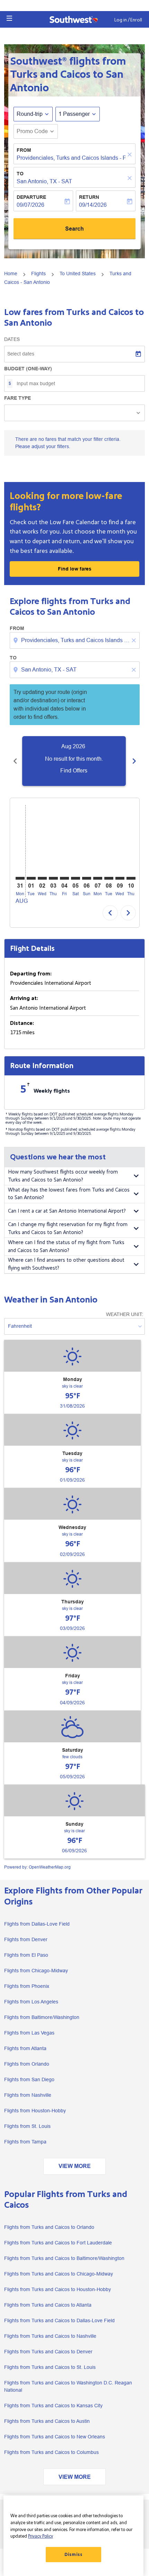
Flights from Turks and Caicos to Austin (47, 2421)
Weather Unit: (125, 1314)
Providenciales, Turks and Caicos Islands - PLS (71, 158)
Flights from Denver (26, 1939)
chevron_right (134, 761)
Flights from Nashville (28, 2095)
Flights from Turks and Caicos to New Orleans (55, 2437)
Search (74, 229)
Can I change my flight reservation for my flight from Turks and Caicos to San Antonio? (68, 1229)
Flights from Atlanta (25, 2048)
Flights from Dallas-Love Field (37, 1924)
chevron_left (15, 761)
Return (89, 197)
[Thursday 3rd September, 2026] (53, 878)
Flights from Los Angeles (31, 2002)
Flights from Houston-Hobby (35, 2111)
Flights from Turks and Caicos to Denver (48, 2352)
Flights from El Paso (26, 1955)
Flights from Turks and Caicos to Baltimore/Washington (64, 2258)
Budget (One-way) (28, 369)
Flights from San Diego (29, 2079)
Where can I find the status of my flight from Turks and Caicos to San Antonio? (66, 1247)
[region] (73, 2536)
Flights (38, 274)
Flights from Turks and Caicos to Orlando (49, 2227)
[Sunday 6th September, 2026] (87, 878)
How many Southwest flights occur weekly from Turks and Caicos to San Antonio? (63, 1176)
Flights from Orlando (27, 2064)
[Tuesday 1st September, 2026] (31, 878)
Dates (12, 339)
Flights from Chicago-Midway (36, 1971)
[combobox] (75, 640)
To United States (78, 274)
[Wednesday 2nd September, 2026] (42, 878)
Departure (31, 197)
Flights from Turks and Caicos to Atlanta (48, 2305)
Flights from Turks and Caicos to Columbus (51, 2452)
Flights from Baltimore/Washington (42, 2017)
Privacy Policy (41, 2536)
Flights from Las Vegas (29, 2033)
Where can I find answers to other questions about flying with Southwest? (66, 1264)
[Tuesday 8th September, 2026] (109, 878)
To (20, 174)
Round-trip (30, 114)
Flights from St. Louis (27, 2126)
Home (11, 274)
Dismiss (73, 2555)
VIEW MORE (75, 2166)
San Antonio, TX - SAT (44, 181)
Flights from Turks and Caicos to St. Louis (50, 2367)
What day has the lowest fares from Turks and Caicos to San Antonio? (69, 1194)
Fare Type (17, 398)
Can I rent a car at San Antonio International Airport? (67, 1211)
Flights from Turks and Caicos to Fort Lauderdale (58, 2243)
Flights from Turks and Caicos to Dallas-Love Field (59, 2320)
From (24, 150)
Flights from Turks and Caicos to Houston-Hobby (58, 2289)
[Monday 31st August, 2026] (20, 878)
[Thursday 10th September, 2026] (131, 878)
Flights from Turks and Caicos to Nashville (50, 2336)
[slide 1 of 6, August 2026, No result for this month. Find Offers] (74, 761)
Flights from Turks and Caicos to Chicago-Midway (59, 2274)
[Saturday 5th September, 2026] (76, 878)
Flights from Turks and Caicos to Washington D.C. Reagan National (68, 2386)
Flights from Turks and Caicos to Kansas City (53, 2406)
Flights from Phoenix (27, 1986)
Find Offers (74, 771)
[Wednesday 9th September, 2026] (120, 878)
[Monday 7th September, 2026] (98, 878)
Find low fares (75, 569)
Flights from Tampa (25, 2142)
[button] (9, 18)
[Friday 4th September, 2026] (64, 878)
